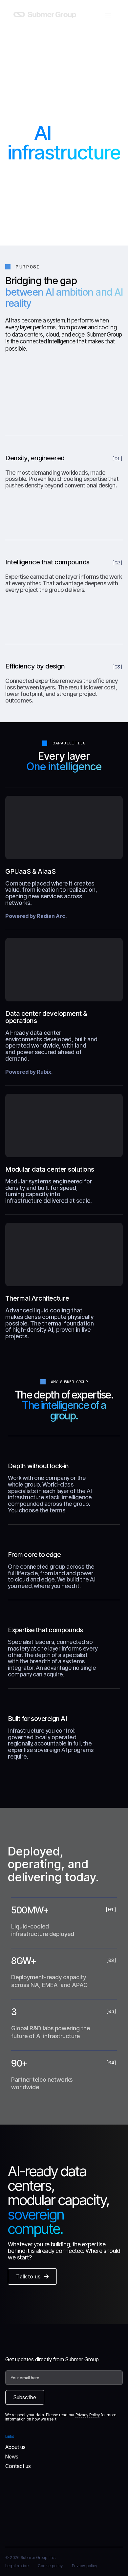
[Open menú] (108, 15)
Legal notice (17, 2566)
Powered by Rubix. (29, 1072)
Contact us (18, 2466)
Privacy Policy (88, 2415)
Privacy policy (85, 2566)
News (12, 2457)
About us (15, 2447)
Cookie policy (50, 2566)
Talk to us (28, 2276)
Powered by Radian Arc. (36, 916)
